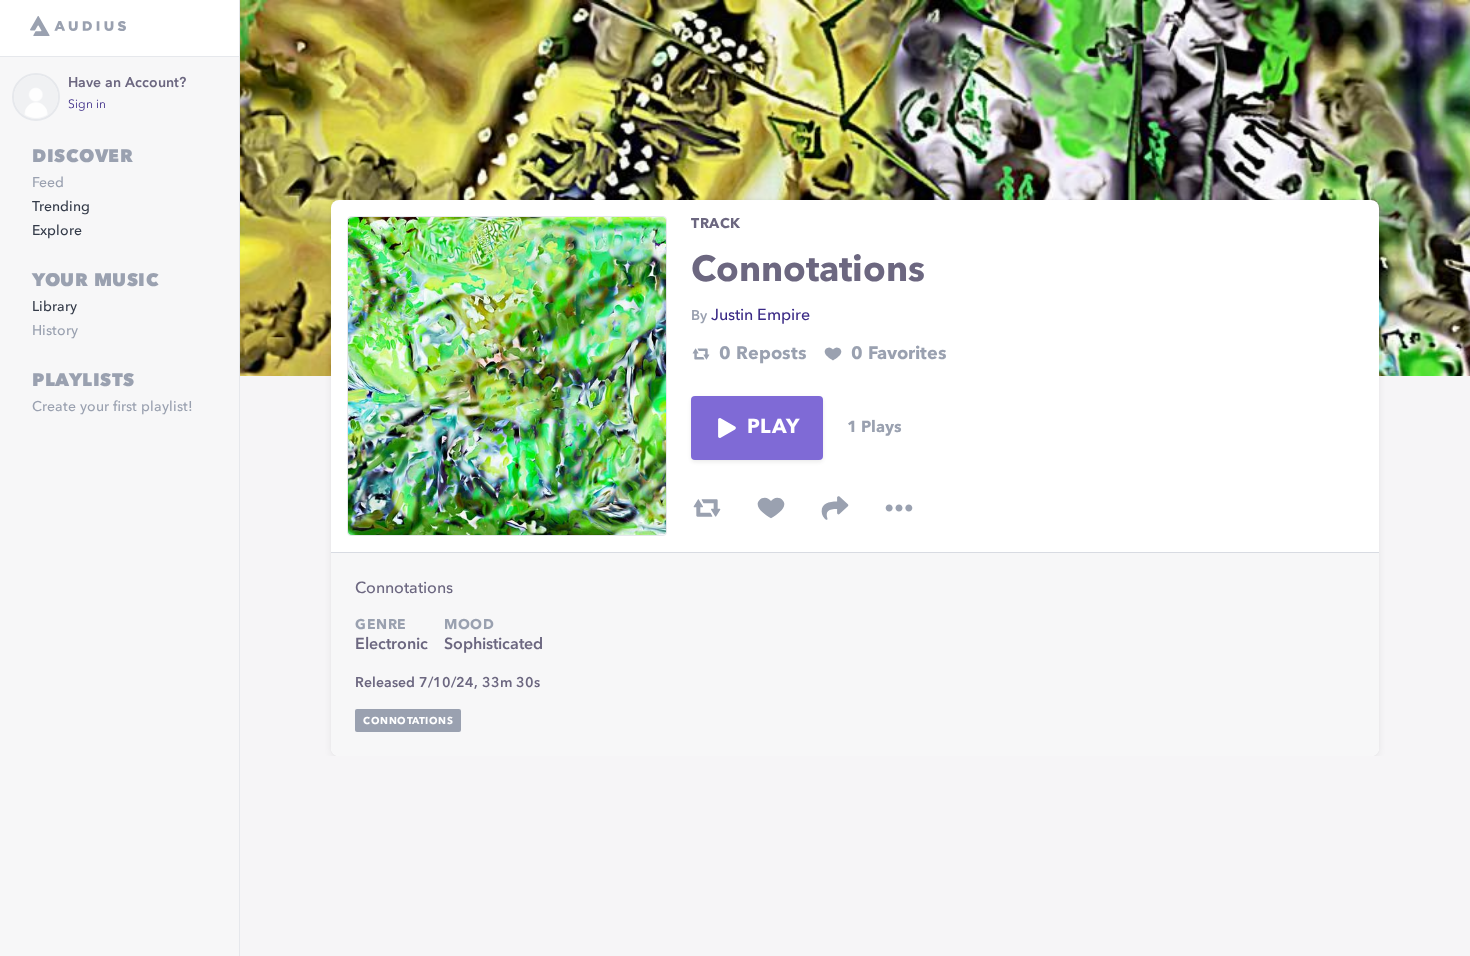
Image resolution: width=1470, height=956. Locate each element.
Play (773, 428)
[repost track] (707, 508)
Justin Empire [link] (760, 316)
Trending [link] (61, 207)
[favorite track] (771, 508)
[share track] (835, 508)
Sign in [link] (87, 105)
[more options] (899, 508)
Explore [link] (57, 231)
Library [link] (54, 307)
